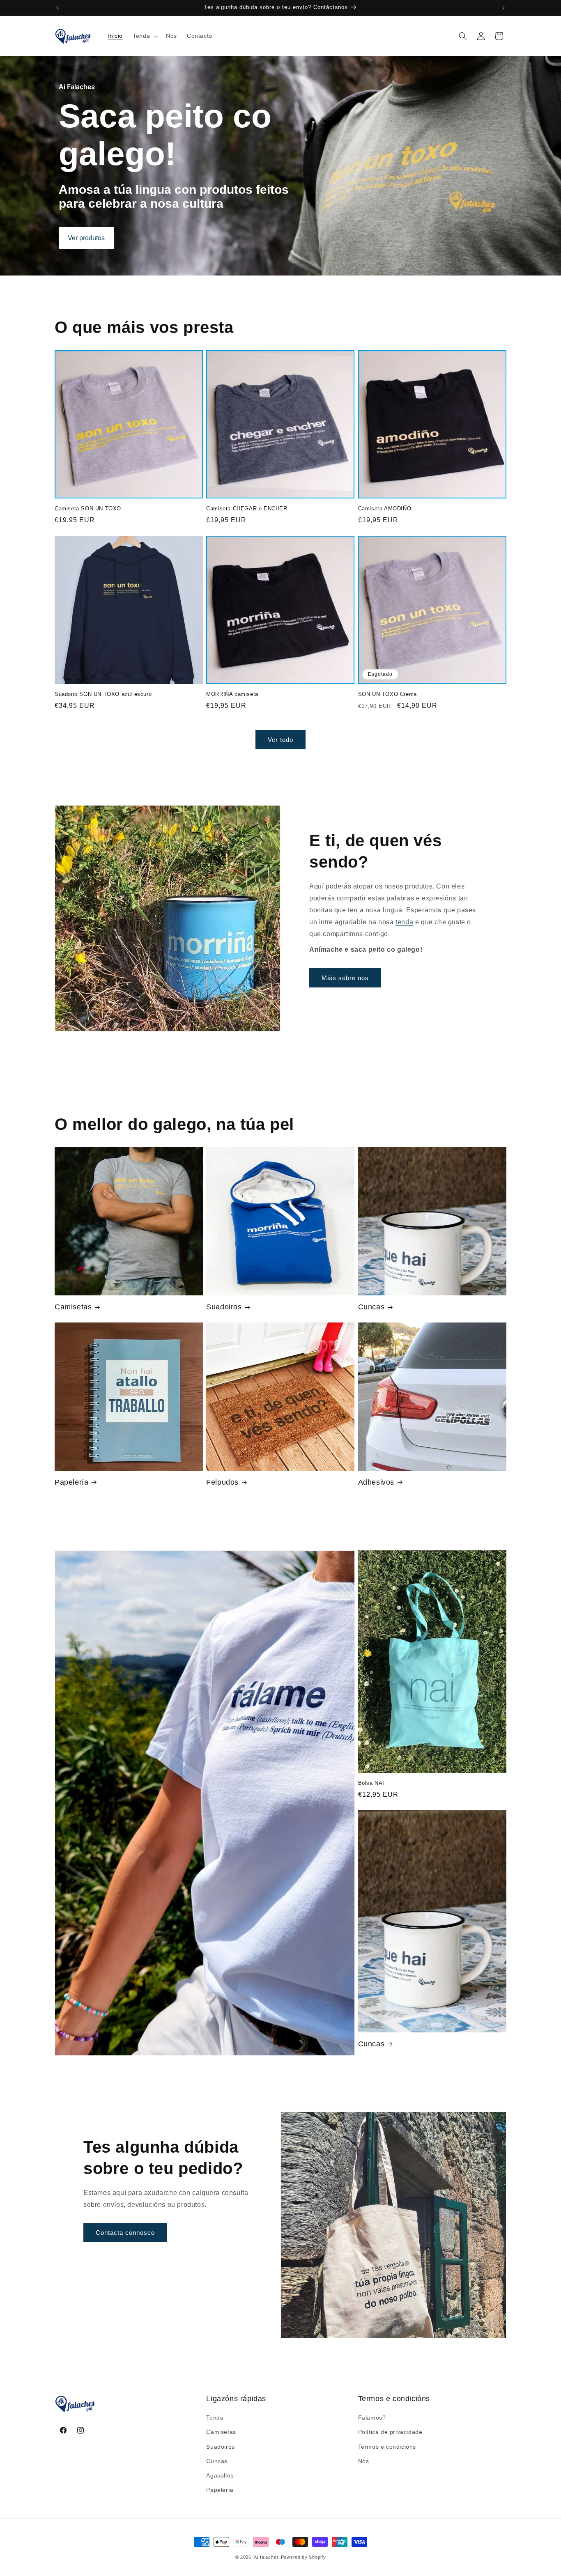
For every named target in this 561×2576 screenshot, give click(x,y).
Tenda (215, 2418)
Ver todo (280, 739)
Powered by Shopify (303, 2557)
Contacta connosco (125, 2233)
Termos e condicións (387, 2447)
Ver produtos (86, 238)
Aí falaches (267, 2557)
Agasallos (220, 2475)
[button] (144, 36)
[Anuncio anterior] (57, 8)
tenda (404, 922)
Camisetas (73, 1307)
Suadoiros (224, 1307)
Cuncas (371, 1307)
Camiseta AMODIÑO (385, 509)
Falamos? (372, 2418)
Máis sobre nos (345, 977)
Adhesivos (376, 1482)
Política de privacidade (390, 2432)
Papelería (71, 1482)
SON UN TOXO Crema (387, 694)
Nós (364, 2461)
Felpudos (222, 1482)
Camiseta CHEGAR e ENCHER (247, 509)
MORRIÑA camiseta (232, 694)
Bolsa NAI (371, 1783)
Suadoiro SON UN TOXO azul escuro (103, 694)
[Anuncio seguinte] (504, 8)
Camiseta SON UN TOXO (88, 509)
